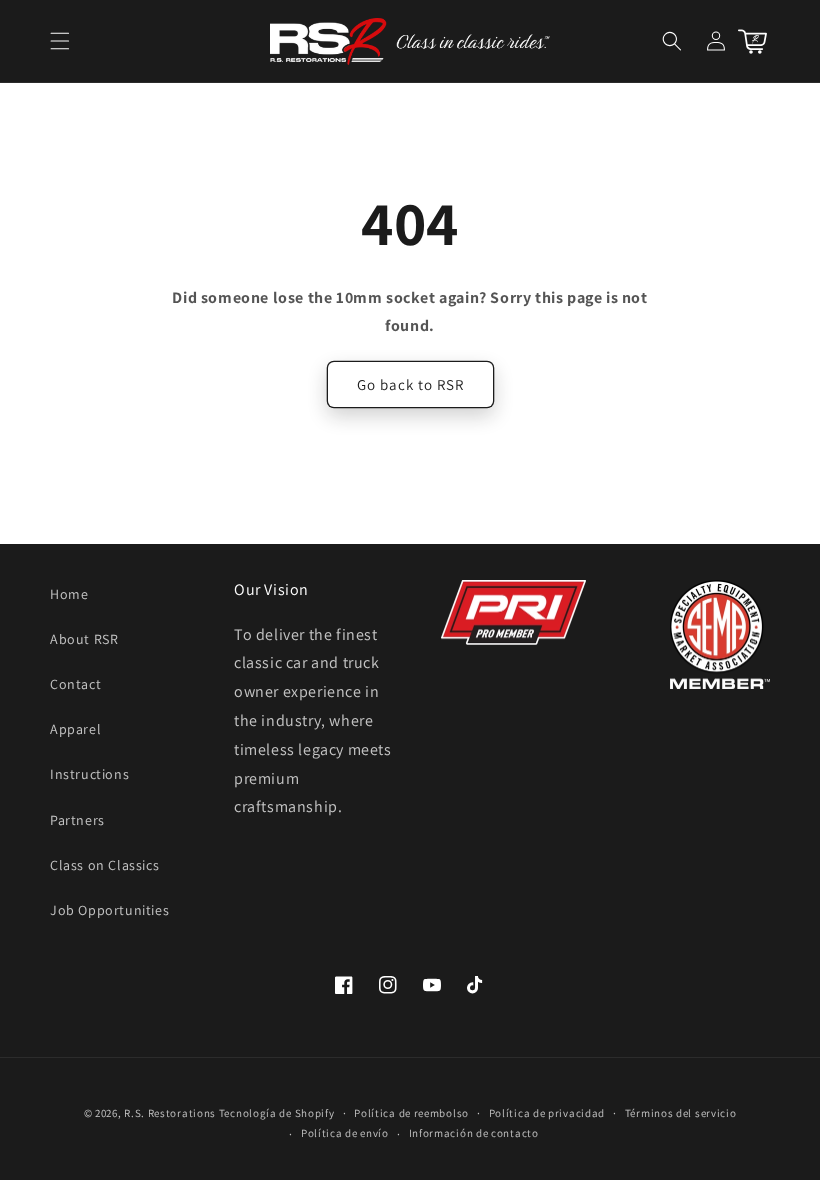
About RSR (84, 639)
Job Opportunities (109, 910)
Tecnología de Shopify (277, 1113)
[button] (60, 41)
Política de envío (345, 1133)
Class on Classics (104, 865)
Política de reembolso (411, 1113)
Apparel (75, 729)
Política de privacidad (547, 1113)
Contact (75, 684)
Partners (77, 820)
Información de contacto (474, 1133)
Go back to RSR (410, 384)
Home (69, 594)
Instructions (89, 774)
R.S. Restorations (170, 1113)
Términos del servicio (681, 1113)
